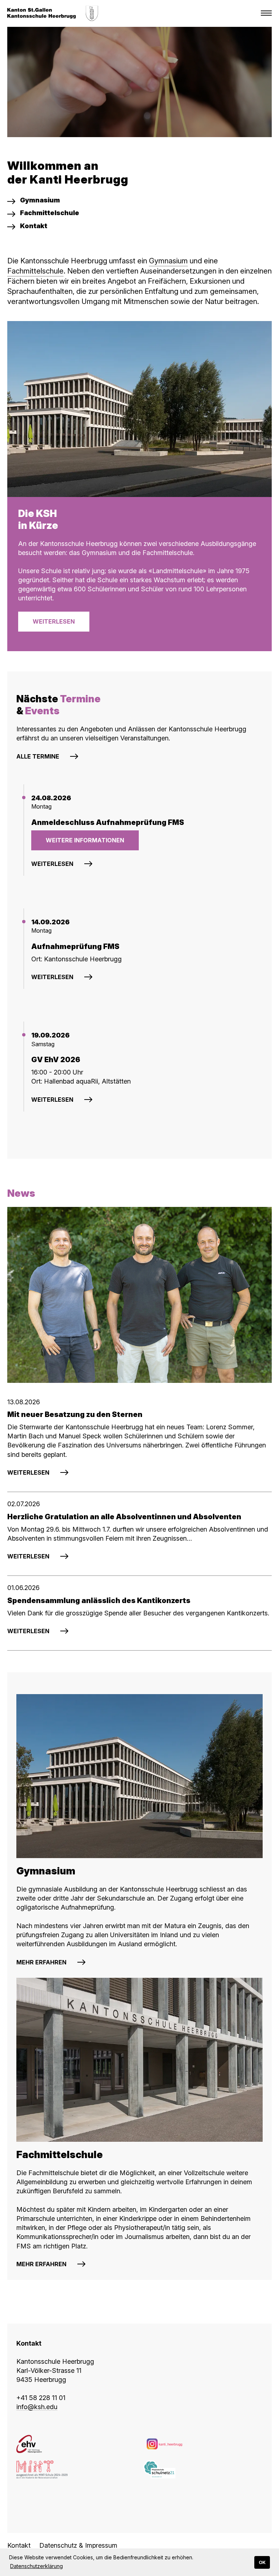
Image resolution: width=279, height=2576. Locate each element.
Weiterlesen (54, 621)
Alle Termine (38, 756)
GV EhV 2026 (56, 1060)
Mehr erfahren (41, 1962)
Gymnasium (168, 261)
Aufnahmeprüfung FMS (75, 946)
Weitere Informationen (85, 840)
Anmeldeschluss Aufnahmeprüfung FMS (108, 822)
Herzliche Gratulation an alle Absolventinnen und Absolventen (124, 1517)
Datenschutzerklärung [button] (37, 2566)
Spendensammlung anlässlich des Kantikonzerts (99, 1601)
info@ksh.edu (37, 2407)
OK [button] (262, 2562)
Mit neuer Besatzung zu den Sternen (75, 1414)
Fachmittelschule (35, 271)
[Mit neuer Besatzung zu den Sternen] (139, 1295)
